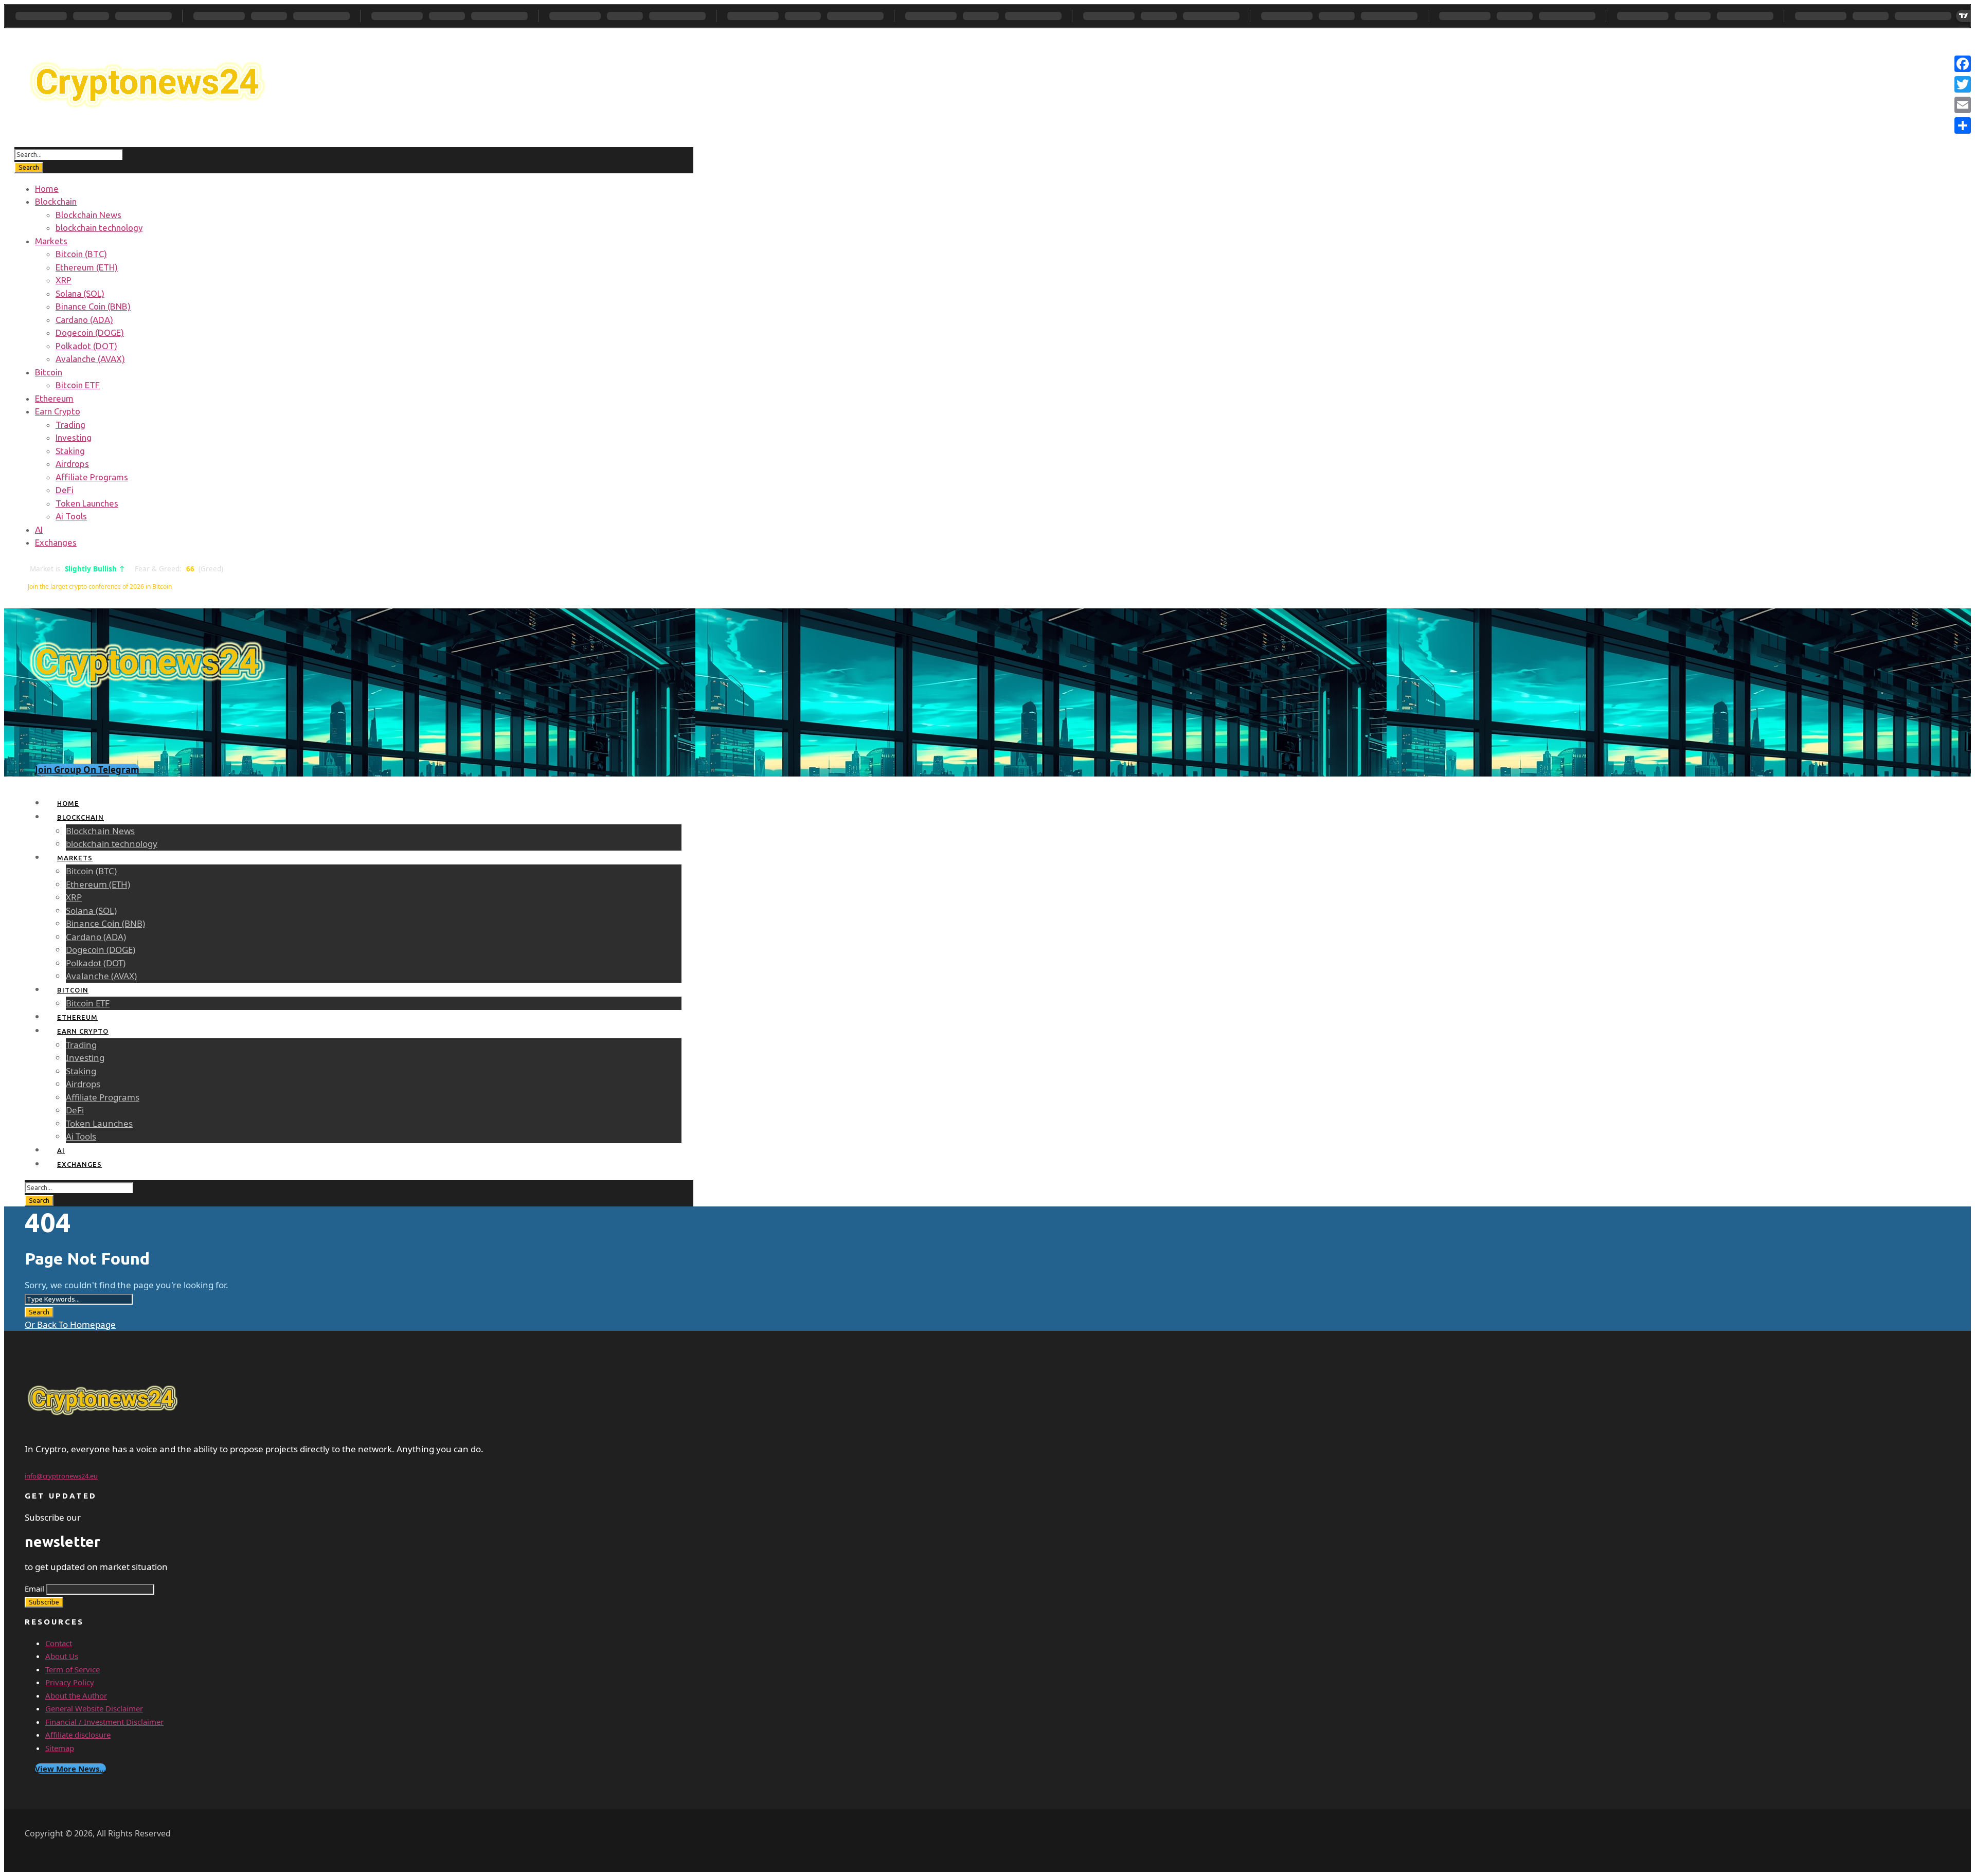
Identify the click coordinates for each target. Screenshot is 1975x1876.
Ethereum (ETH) (87, 267)
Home (47, 188)
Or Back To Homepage (70, 1324)
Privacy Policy (70, 1682)
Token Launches (87, 503)
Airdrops (72, 464)
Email (34, 1589)
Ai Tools (71, 516)
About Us (62, 1656)
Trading (70, 425)
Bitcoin (49, 372)
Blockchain (56, 201)
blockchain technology (99, 228)
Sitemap (60, 1748)
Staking (70, 451)
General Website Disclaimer (94, 1708)
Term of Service (73, 1669)
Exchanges (56, 542)
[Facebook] (1963, 64)
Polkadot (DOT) (86, 346)
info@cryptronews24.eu (61, 1476)
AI (39, 529)
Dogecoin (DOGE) (90, 332)
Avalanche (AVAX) (90, 359)
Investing (74, 437)
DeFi (65, 490)
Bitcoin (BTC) (81, 254)
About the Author (76, 1695)
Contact (59, 1643)
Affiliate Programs (92, 477)
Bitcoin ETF (78, 385)
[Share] (1963, 125)
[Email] (1963, 105)
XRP (64, 280)
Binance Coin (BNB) (93, 306)
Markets (51, 241)
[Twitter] (1963, 84)
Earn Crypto (58, 411)
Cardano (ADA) (84, 320)
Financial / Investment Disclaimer (104, 1722)
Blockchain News (88, 215)
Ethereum (54, 398)
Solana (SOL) (80, 293)
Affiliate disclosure (78, 1735)
